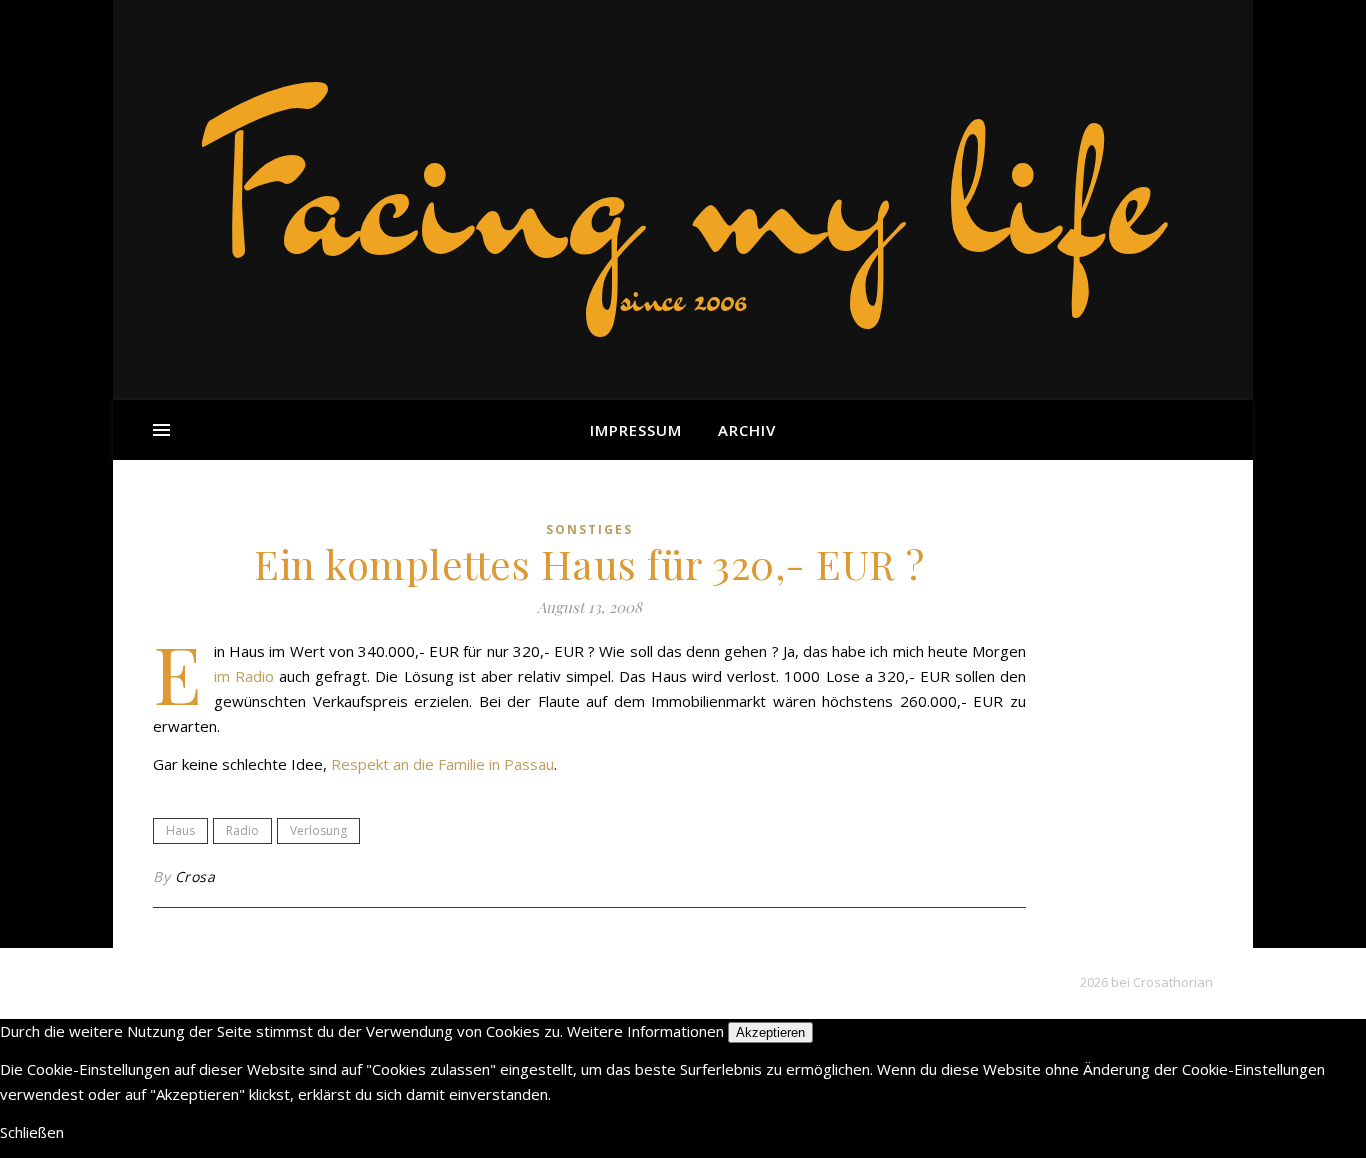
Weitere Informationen (645, 1031)
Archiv (747, 430)
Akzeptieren (770, 1032)
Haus (180, 830)
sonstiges (589, 529)
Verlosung (318, 830)
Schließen (32, 1132)
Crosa (195, 876)
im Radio (244, 676)
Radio (242, 830)
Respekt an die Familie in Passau (442, 764)
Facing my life (683, 190)
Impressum (636, 430)
